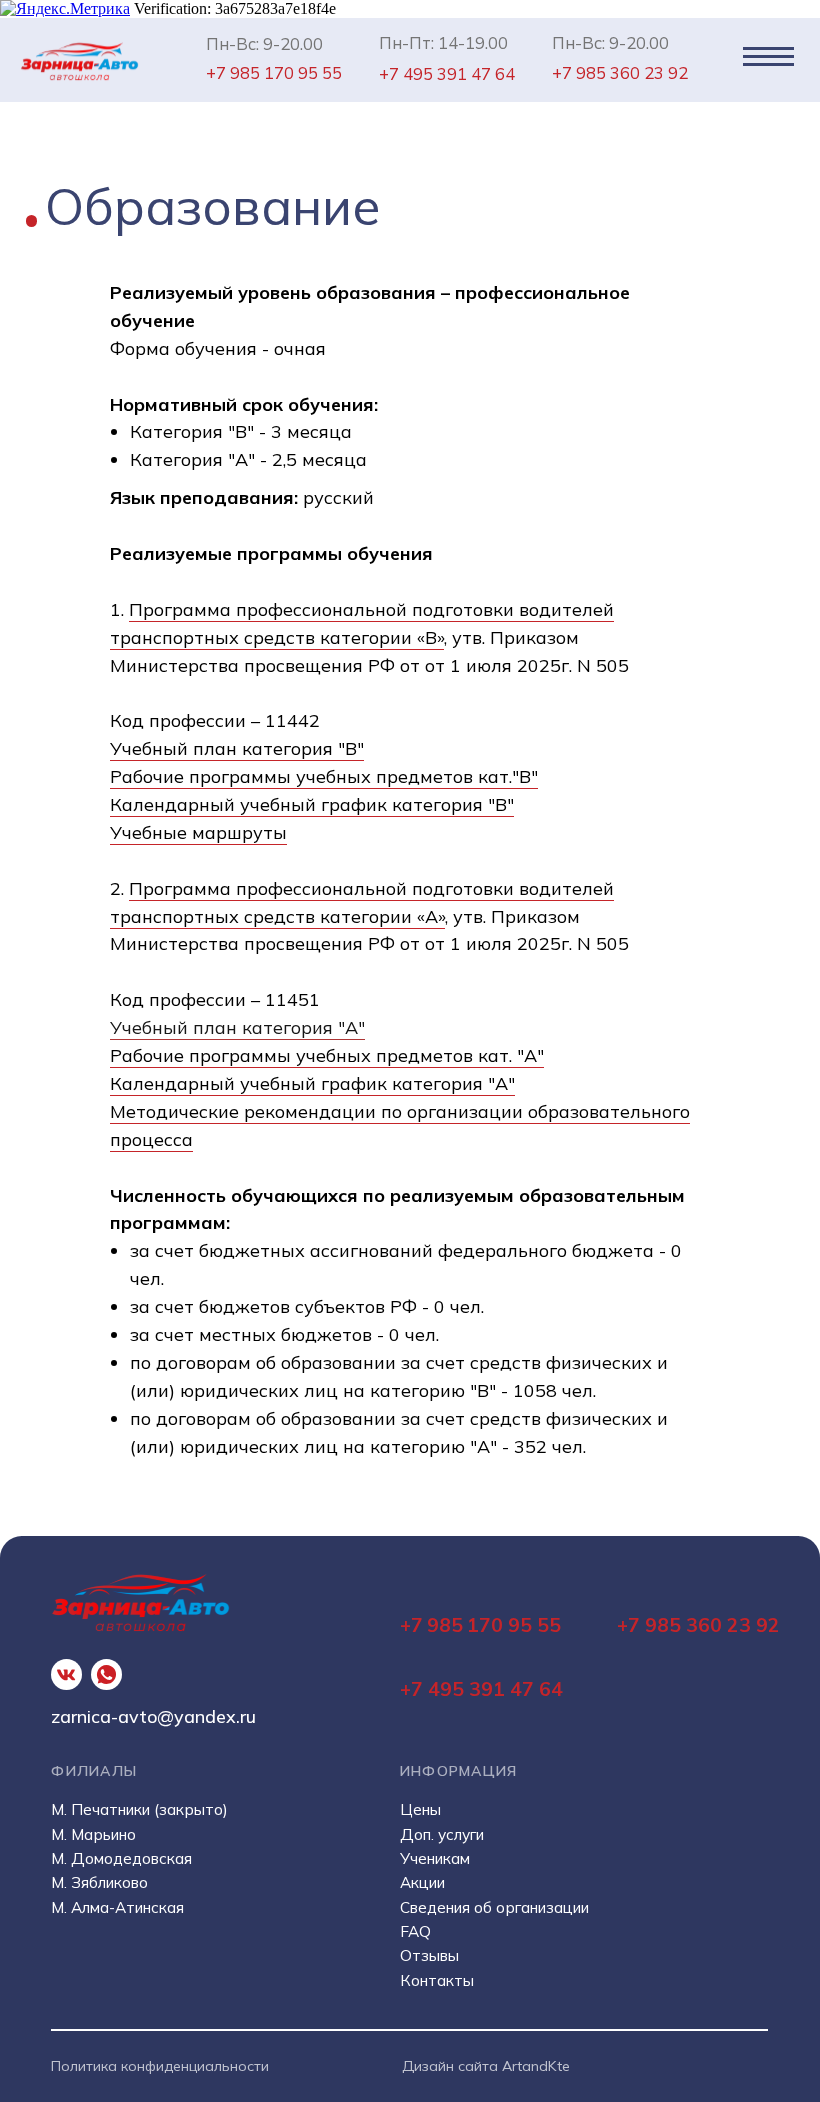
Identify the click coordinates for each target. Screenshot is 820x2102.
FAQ (415, 1931)
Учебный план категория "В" (237, 748)
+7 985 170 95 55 (480, 1625)
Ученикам (435, 1858)
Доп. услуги (442, 1834)
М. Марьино (93, 1834)
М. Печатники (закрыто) (139, 1809)
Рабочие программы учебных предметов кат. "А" (327, 1055)
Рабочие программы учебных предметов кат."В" (324, 776)
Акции (422, 1882)
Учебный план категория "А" (237, 1027)
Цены (420, 1809)
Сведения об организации (494, 1907)
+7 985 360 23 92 (698, 1625)
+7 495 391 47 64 (481, 1689)
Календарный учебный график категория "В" (312, 804)
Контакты (437, 1980)
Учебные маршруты (198, 832)
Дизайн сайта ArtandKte (486, 2066)
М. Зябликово (99, 1882)
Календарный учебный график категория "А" (312, 1083)
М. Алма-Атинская (117, 1907)
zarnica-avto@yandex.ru (153, 1716)
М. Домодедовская (121, 1858)
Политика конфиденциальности (160, 2066)
